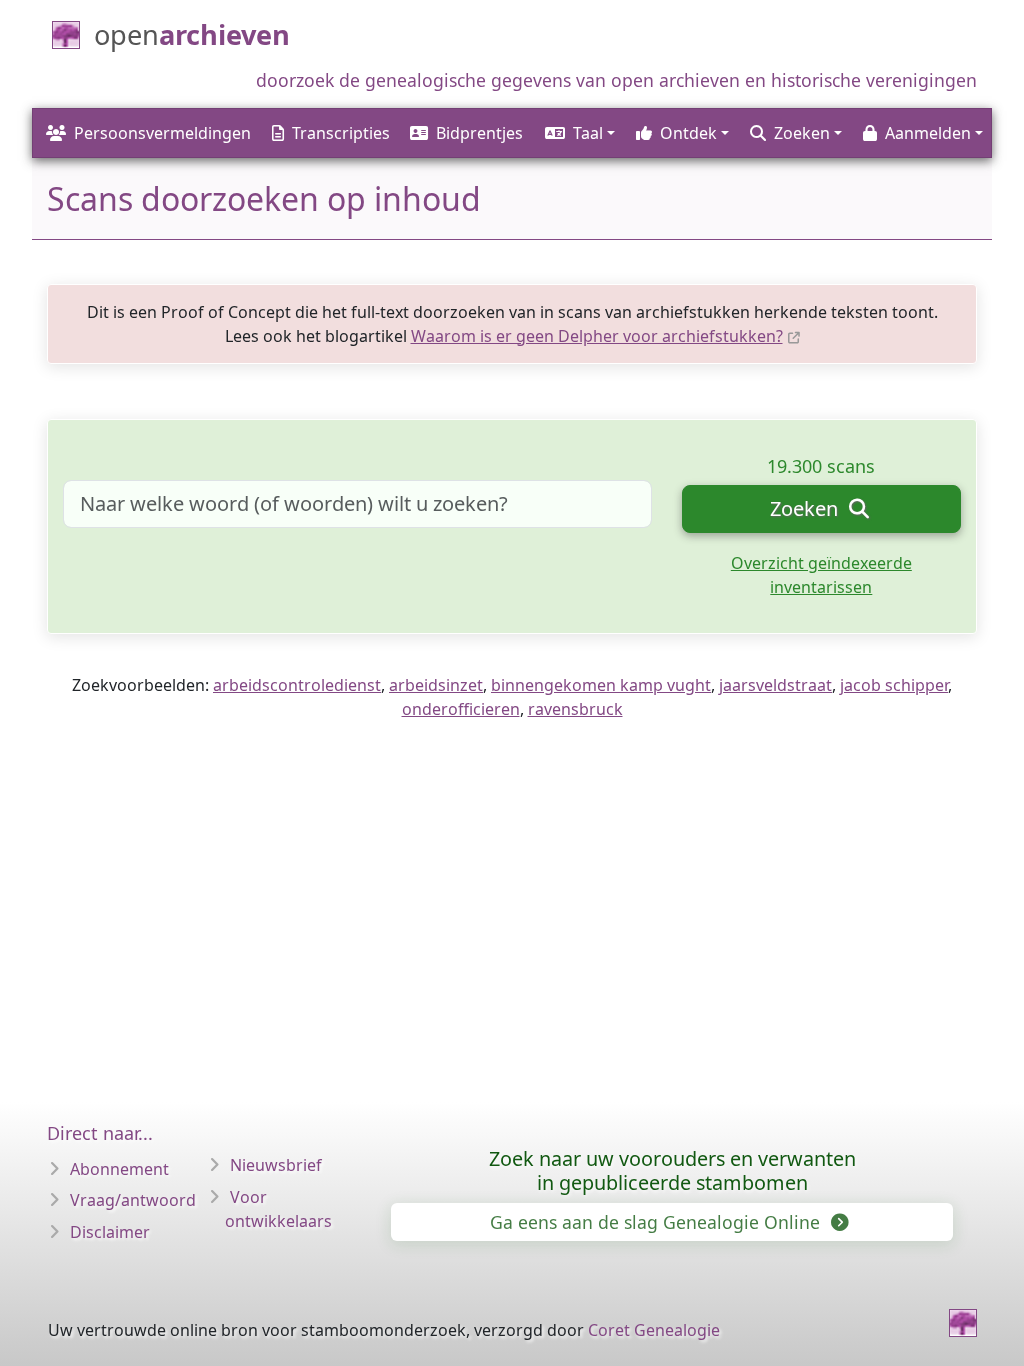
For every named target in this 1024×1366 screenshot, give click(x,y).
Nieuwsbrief (276, 1165)
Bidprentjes (479, 133)
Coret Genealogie (654, 1330)
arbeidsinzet (436, 685)
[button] (578, 133)
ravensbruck (575, 709)
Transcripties (341, 133)
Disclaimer (110, 1232)
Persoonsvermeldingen (162, 133)
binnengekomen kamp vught (601, 685)
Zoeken (806, 508)
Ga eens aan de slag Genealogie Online (657, 1222)
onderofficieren (461, 709)
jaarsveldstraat (775, 685)
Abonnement (119, 1169)
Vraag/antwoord (133, 1200)
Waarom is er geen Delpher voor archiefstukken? (597, 336)
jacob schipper (894, 685)
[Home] (963, 1323)
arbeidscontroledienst (297, 685)
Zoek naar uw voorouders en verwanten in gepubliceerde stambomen (672, 1170)
